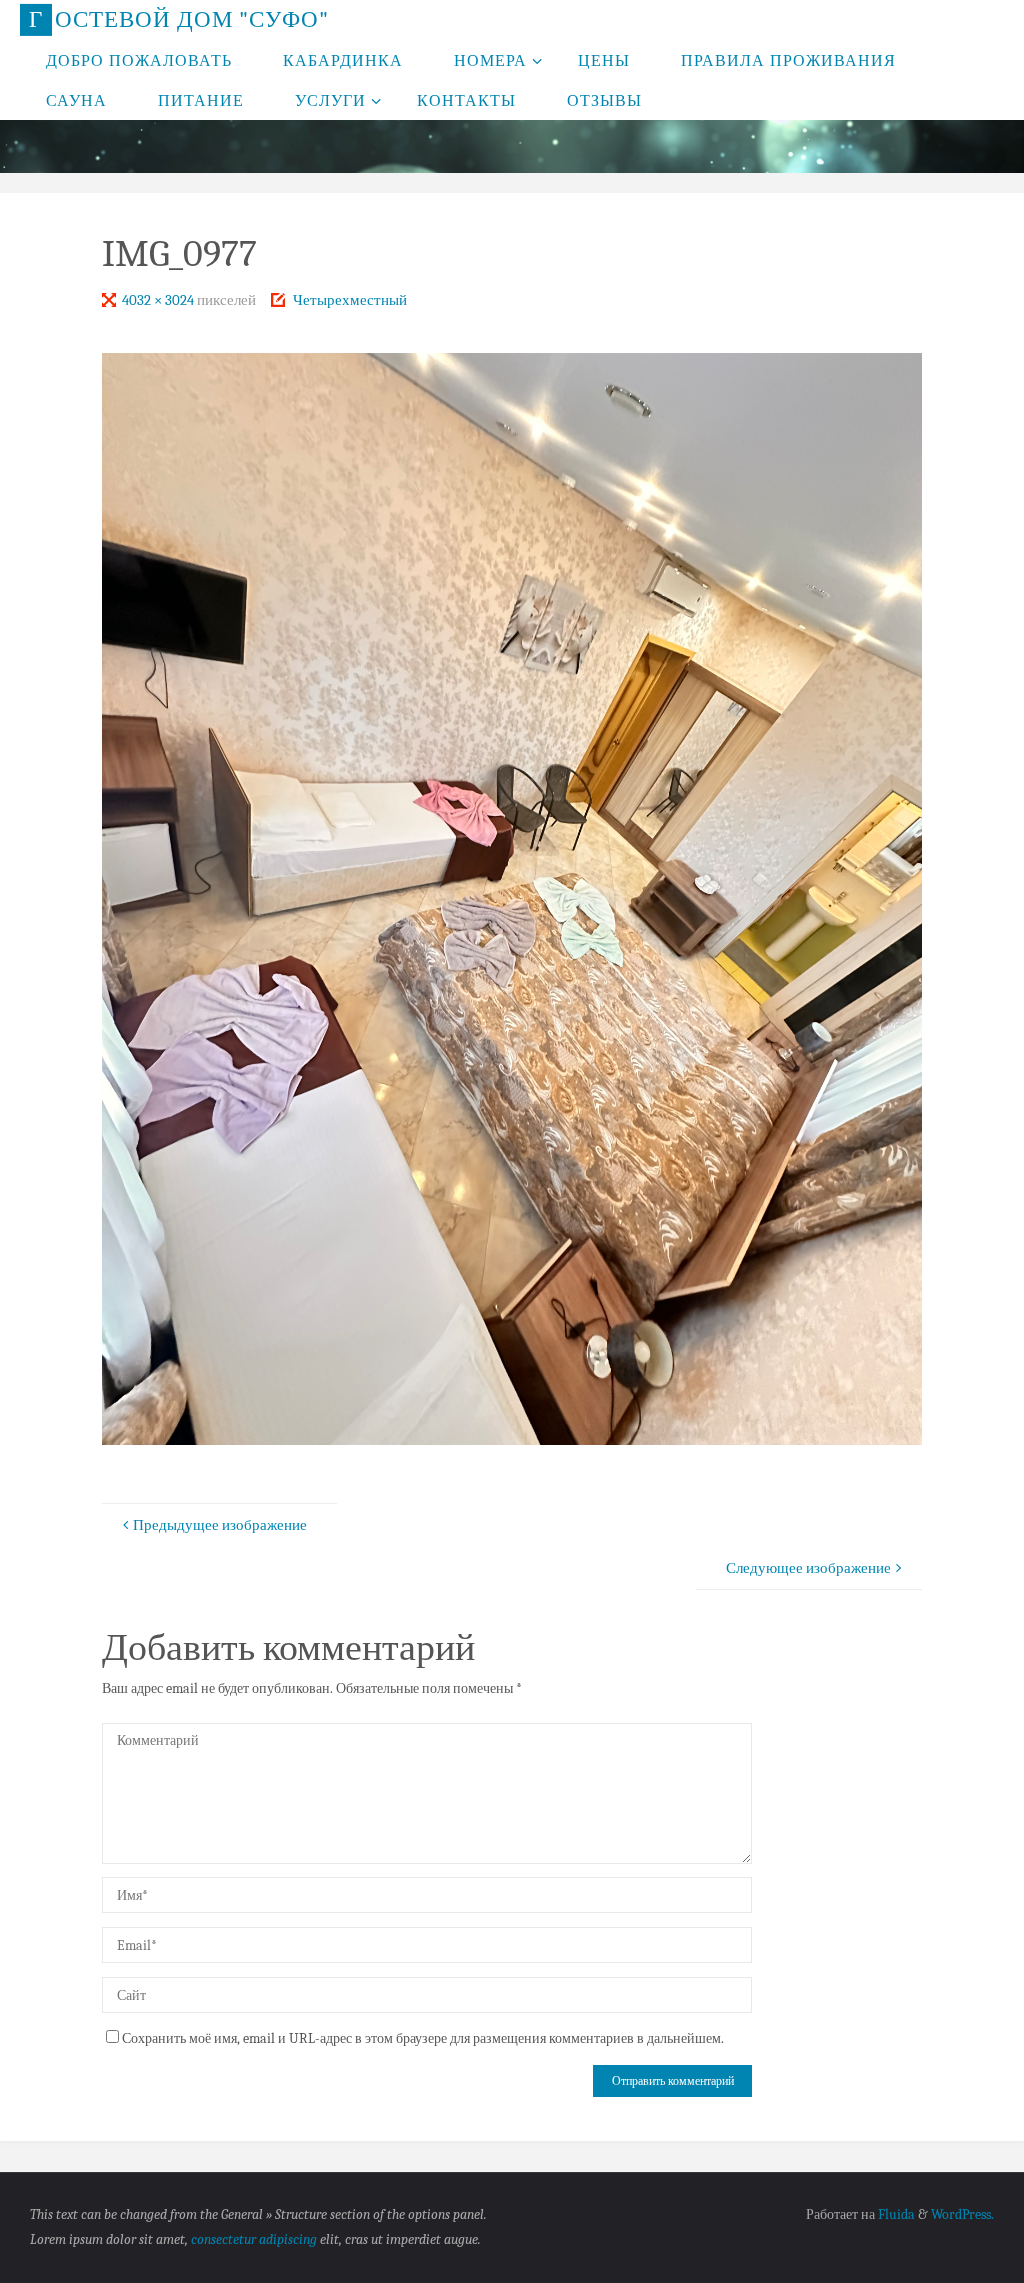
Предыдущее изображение (220, 1525)
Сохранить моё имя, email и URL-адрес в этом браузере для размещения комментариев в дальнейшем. (423, 2038)
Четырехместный (350, 300)
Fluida (895, 2214)
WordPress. (962, 2214)
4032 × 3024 (159, 300)
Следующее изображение (808, 1568)
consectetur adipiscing (254, 2239)
